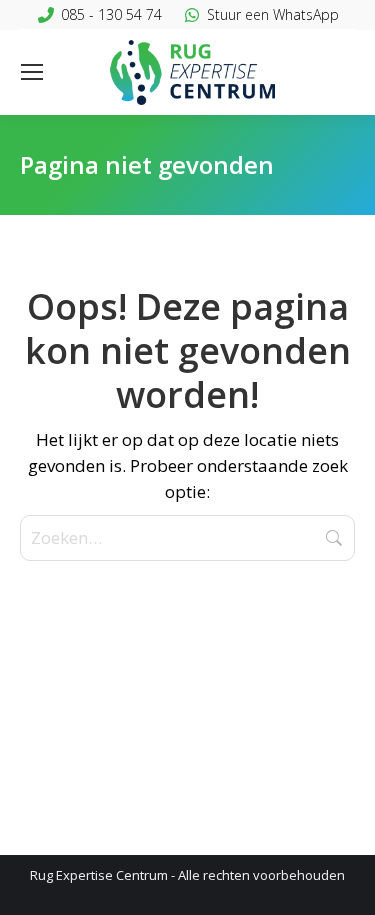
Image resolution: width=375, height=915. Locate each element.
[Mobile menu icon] (32, 72)
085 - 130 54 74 (111, 14)
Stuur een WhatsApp (273, 14)
